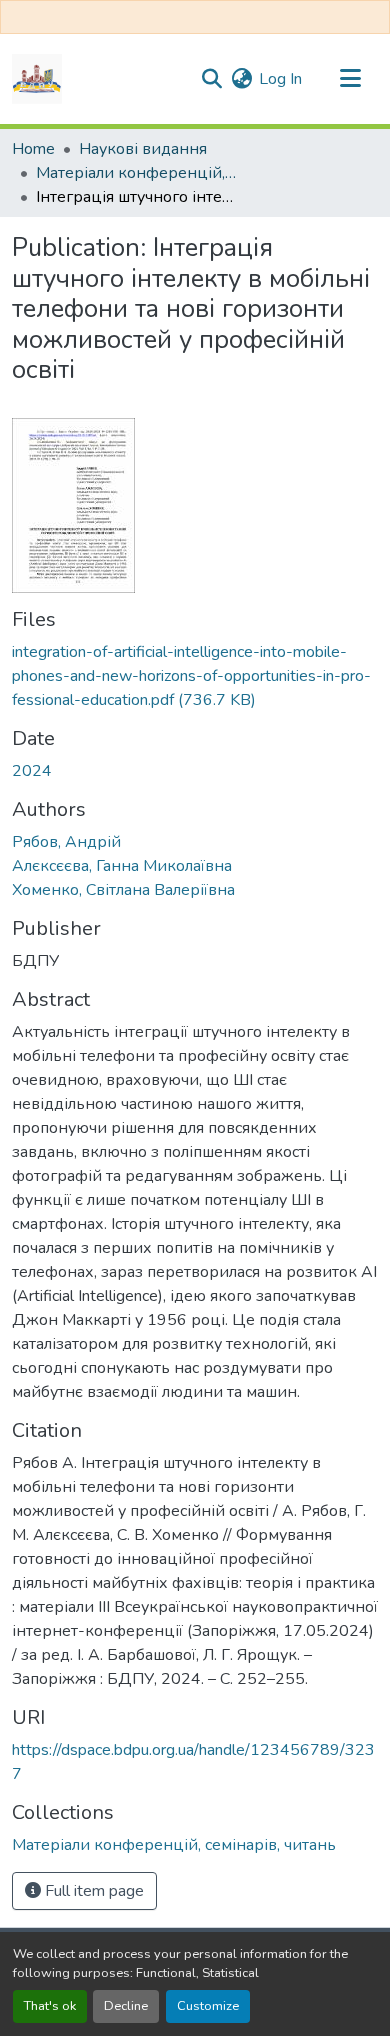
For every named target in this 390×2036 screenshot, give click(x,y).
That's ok (50, 2006)
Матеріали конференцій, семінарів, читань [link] (136, 173)
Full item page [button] (92, 1891)
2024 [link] (32, 771)
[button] (37, 79)
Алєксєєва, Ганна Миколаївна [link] (122, 866)
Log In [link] (280, 79)
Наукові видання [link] (143, 149)
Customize (208, 2006)
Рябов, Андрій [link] (66, 842)
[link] (195, 676)
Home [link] (33, 149)
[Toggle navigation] (350, 79)
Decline (126, 2006)
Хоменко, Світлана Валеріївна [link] (123, 890)
